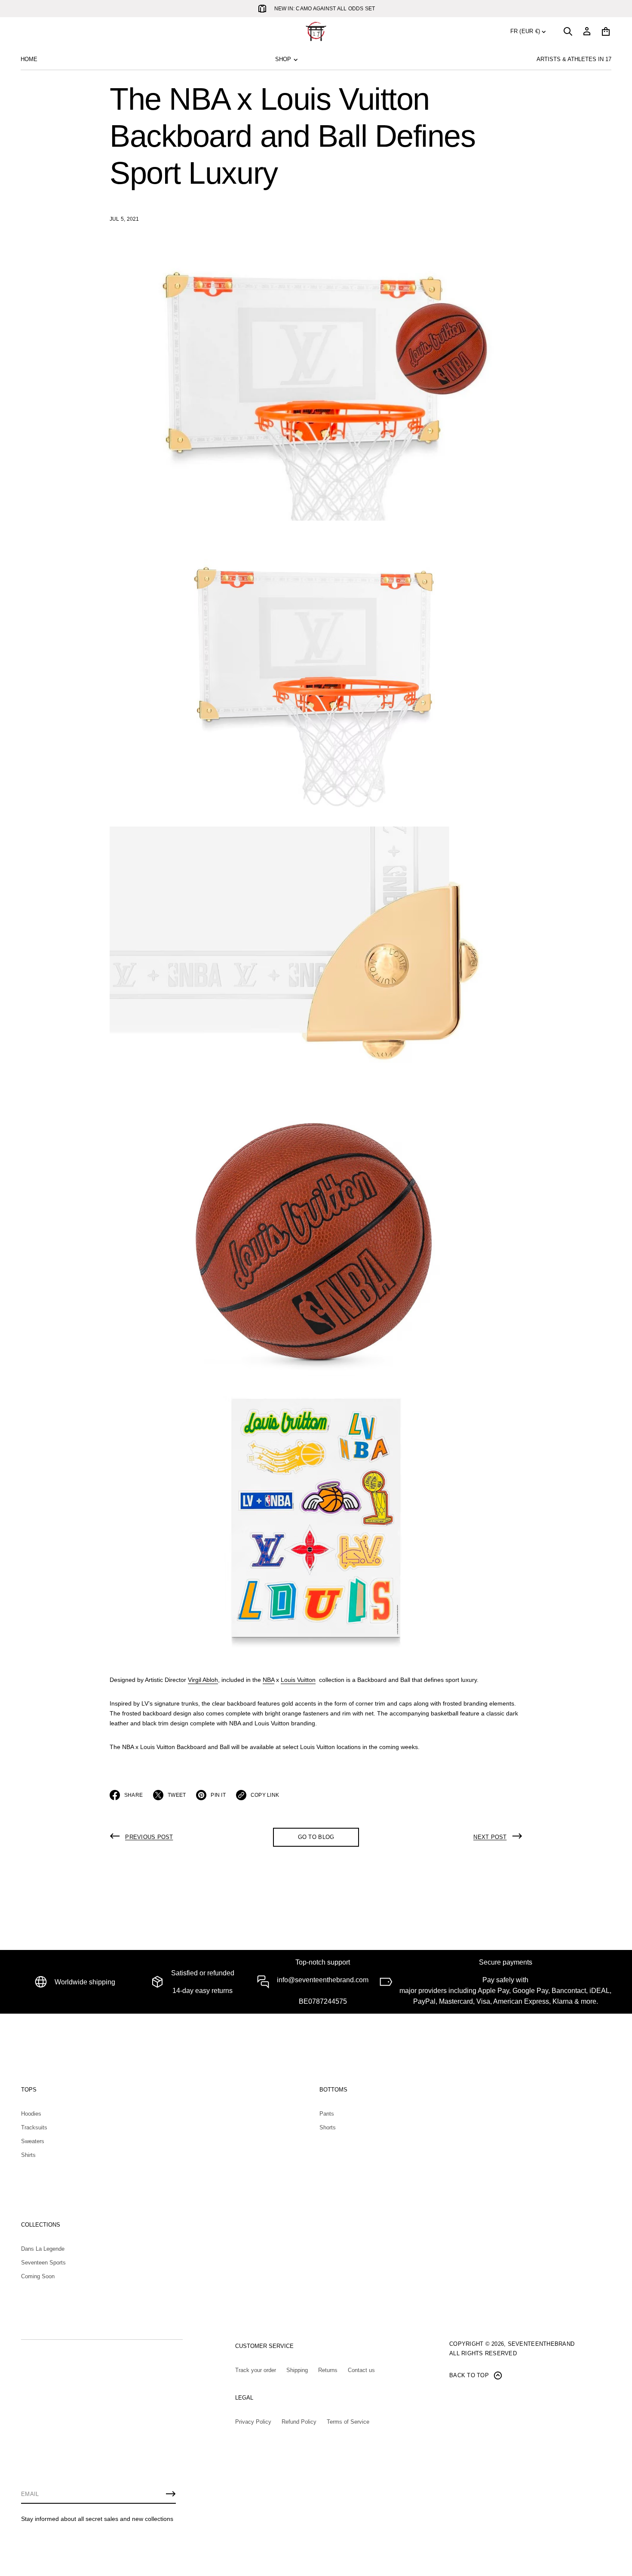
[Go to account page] (587, 31)
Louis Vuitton (298, 1680)
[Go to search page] (568, 31)
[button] (568, 31)
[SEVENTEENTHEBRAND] (316, 31)
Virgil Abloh (203, 1680)
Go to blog (316, 1837)
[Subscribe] (171, 2494)
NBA (268, 1680)
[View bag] (606, 31)
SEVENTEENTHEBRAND (541, 2344)
